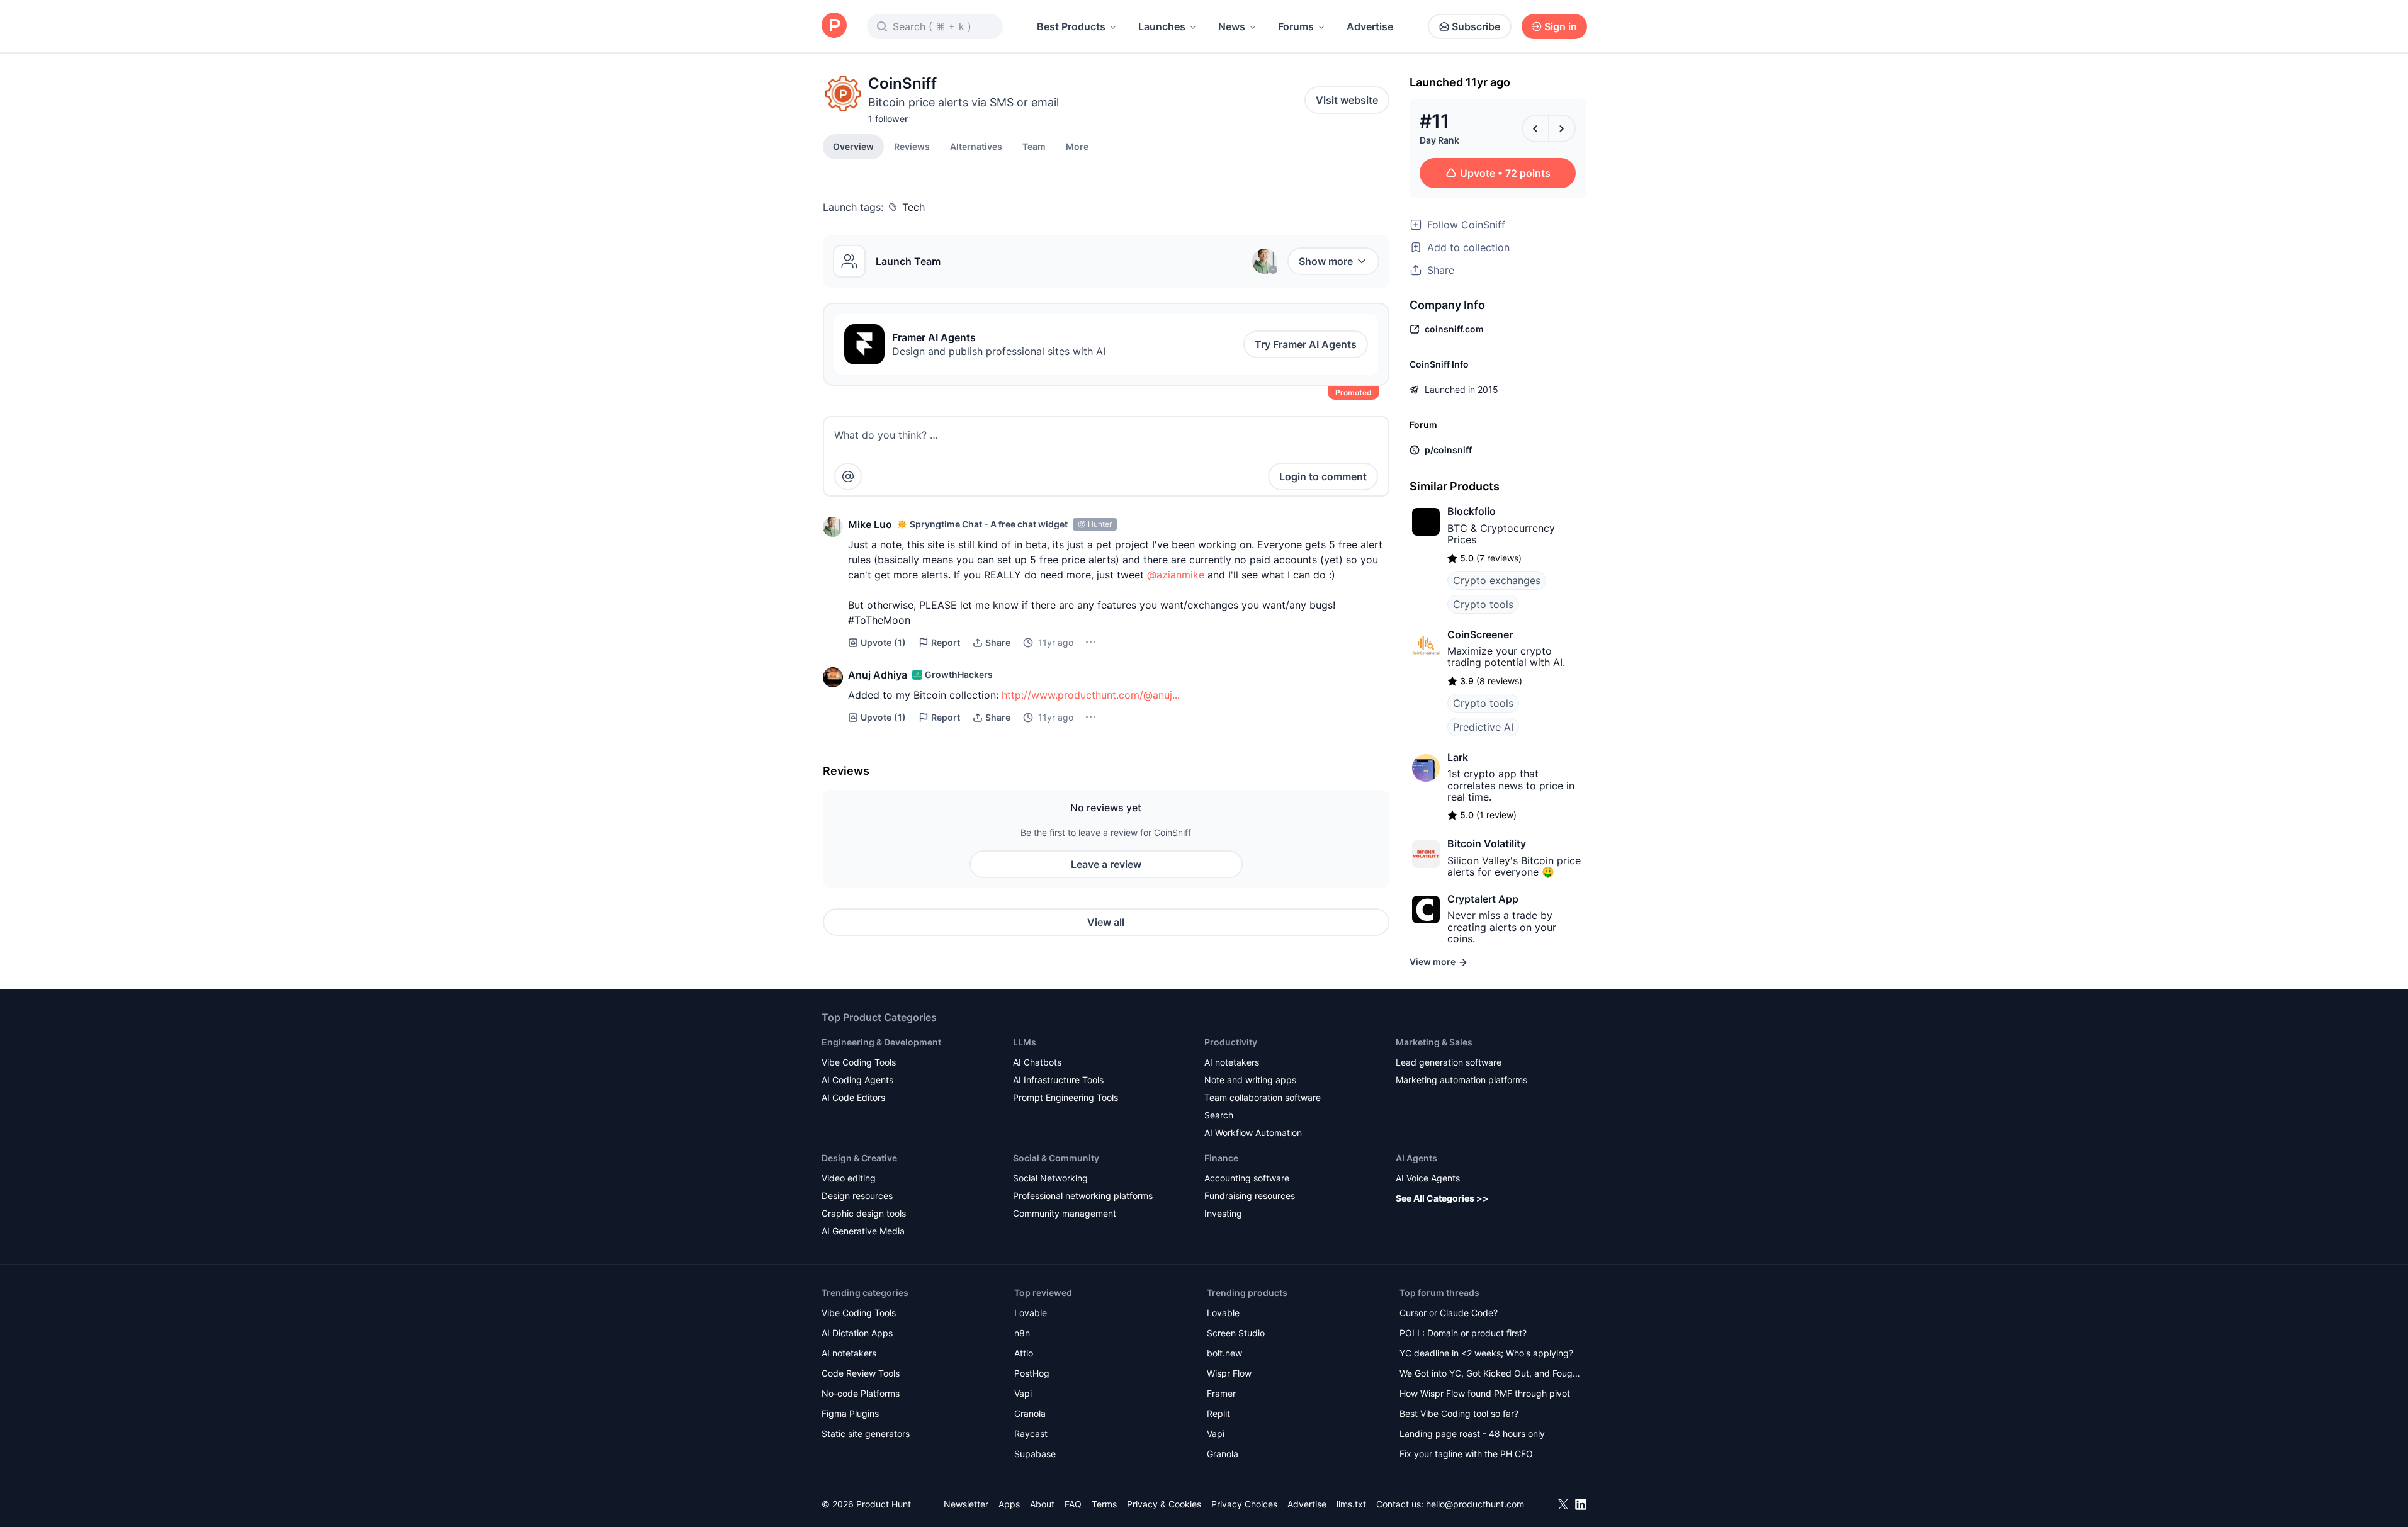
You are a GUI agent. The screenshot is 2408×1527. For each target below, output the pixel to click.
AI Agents (1416, 1158)
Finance (1221, 1158)
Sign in (1561, 26)
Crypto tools (1483, 604)
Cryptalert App (1483, 899)
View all (1106, 922)
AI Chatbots (1037, 1062)
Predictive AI (1483, 727)
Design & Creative (859, 1158)
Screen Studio (1236, 1333)
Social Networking (1050, 1178)
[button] (1077, 146)
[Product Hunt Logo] (834, 26)
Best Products (1071, 26)
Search (1219, 1115)
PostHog (1032, 1373)
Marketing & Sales (1434, 1042)
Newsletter (966, 1504)
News (1232, 26)
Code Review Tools (861, 1373)
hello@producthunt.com (1475, 1504)
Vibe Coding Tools (859, 1062)
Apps (1009, 1504)
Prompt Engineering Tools (1066, 1097)
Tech (913, 207)
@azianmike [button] (1176, 575)
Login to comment (1323, 476)
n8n (1022, 1333)
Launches (1162, 26)
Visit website (1347, 100)
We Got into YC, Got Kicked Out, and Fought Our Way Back (1490, 1374)
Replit (1218, 1413)
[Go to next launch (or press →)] (1562, 128)
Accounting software (1247, 1178)
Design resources (857, 1196)
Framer (1221, 1393)
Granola (1030, 1413)
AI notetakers (1232, 1062)
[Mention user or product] (848, 476)
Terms (1104, 1504)
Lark (1458, 757)
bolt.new (1224, 1353)
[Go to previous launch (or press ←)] (1535, 128)
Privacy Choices (1244, 1504)
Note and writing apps (1250, 1080)
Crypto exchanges (1497, 580)
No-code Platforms (861, 1393)
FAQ (1073, 1504)
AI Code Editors (853, 1097)
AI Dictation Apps (857, 1333)
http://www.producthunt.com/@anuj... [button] (1091, 695)
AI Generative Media (863, 1231)
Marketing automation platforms (1461, 1080)
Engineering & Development (881, 1042)
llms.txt (1351, 1504)
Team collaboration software (1263, 1097)
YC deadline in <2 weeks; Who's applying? (1486, 1353)
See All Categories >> (1442, 1198)
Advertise (1370, 26)
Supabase (1035, 1454)
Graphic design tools (864, 1213)
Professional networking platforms (1083, 1196)
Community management (1065, 1213)
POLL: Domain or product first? (1463, 1333)
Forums (1296, 26)
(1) (883, 642)
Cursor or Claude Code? (1449, 1313)
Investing (1223, 1213)
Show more (1326, 261)
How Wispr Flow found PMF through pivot (1485, 1393)
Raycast (1031, 1434)
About (1042, 1504)
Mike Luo (870, 524)
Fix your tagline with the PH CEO (1466, 1454)
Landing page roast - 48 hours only (1472, 1434)
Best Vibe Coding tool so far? (1459, 1413)
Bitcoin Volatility (1487, 843)
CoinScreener (1480, 634)
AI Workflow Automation (1253, 1133)
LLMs (1025, 1042)
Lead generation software (1449, 1062)
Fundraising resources (1250, 1196)
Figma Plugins (850, 1413)
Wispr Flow (1229, 1373)
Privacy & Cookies (1164, 1504)
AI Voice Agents (1428, 1178)
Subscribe (1476, 26)
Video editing (849, 1178)
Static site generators (866, 1434)
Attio (1024, 1353)
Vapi (1023, 1393)
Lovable (1031, 1313)
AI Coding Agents (857, 1080)
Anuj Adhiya (878, 675)
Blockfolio (1472, 511)
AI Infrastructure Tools (1058, 1080)
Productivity (1231, 1042)
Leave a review (1106, 864)
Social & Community (1056, 1158)
